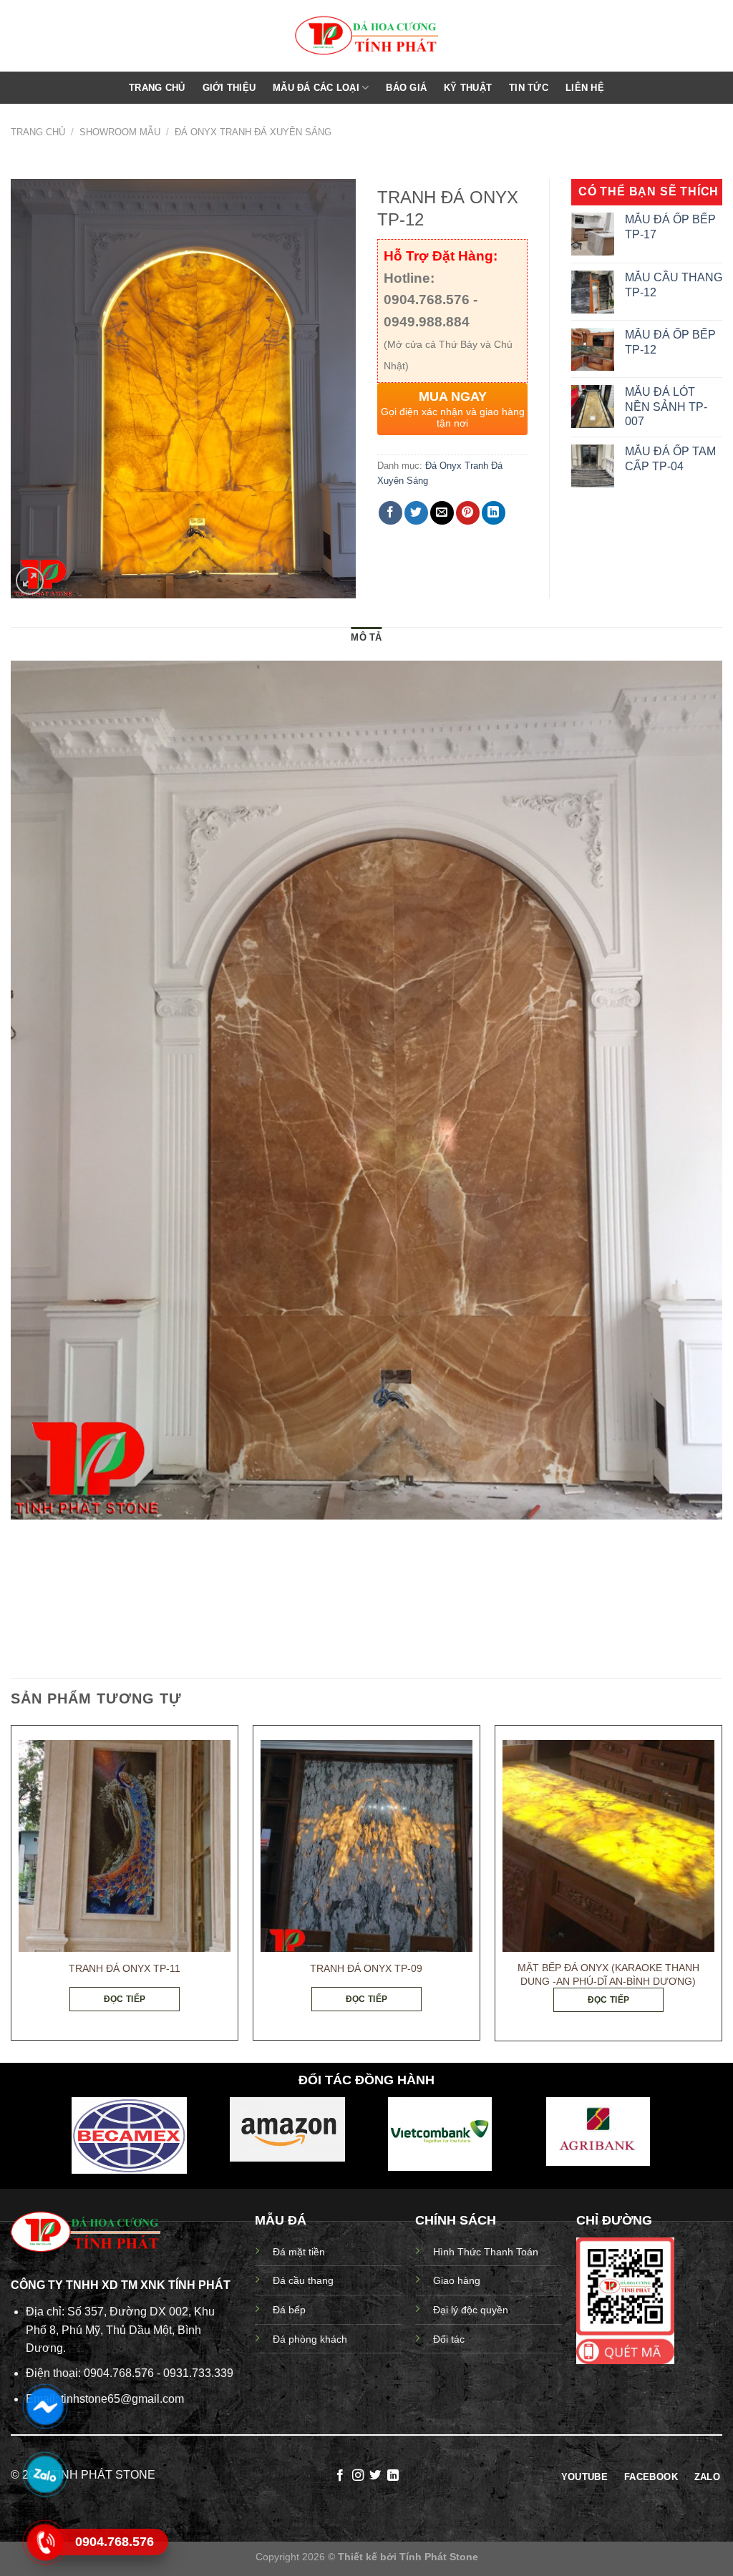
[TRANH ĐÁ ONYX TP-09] (366, 1846)
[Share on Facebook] (390, 513)
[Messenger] (45, 2406)
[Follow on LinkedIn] (393, 2476)
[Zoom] (30, 581)
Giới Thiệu (229, 88)
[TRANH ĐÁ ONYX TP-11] (125, 1846)
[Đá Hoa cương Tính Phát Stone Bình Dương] (366, 36)
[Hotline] (45, 2542)
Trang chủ (157, 88)
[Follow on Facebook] (340, 2476)
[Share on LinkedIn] (494, 513)
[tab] (366, 638)
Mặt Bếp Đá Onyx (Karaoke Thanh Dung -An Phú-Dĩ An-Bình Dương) (608, 1974)
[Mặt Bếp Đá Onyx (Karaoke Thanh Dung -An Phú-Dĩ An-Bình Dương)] (608, 1846)
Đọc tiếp (125, 1999)
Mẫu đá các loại (316, 88)
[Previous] (11, 1889)
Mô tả (366, 637)
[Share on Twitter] (416, 513)
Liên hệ (585, 88)
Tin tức (529, 88)
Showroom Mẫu (120, 132)
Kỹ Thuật (468, 88)
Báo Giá (406, 88)
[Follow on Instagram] (358, 2476)
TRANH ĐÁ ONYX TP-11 (125, 1968)
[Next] (722, 1889)
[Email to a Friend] (442, 513)
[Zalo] (45, 2474)
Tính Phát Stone (439, 2557)
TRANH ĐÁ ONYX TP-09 (366, 1968)
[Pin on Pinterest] (468, 513)
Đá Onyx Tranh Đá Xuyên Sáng (253, 132)
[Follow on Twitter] (375, 2476)
